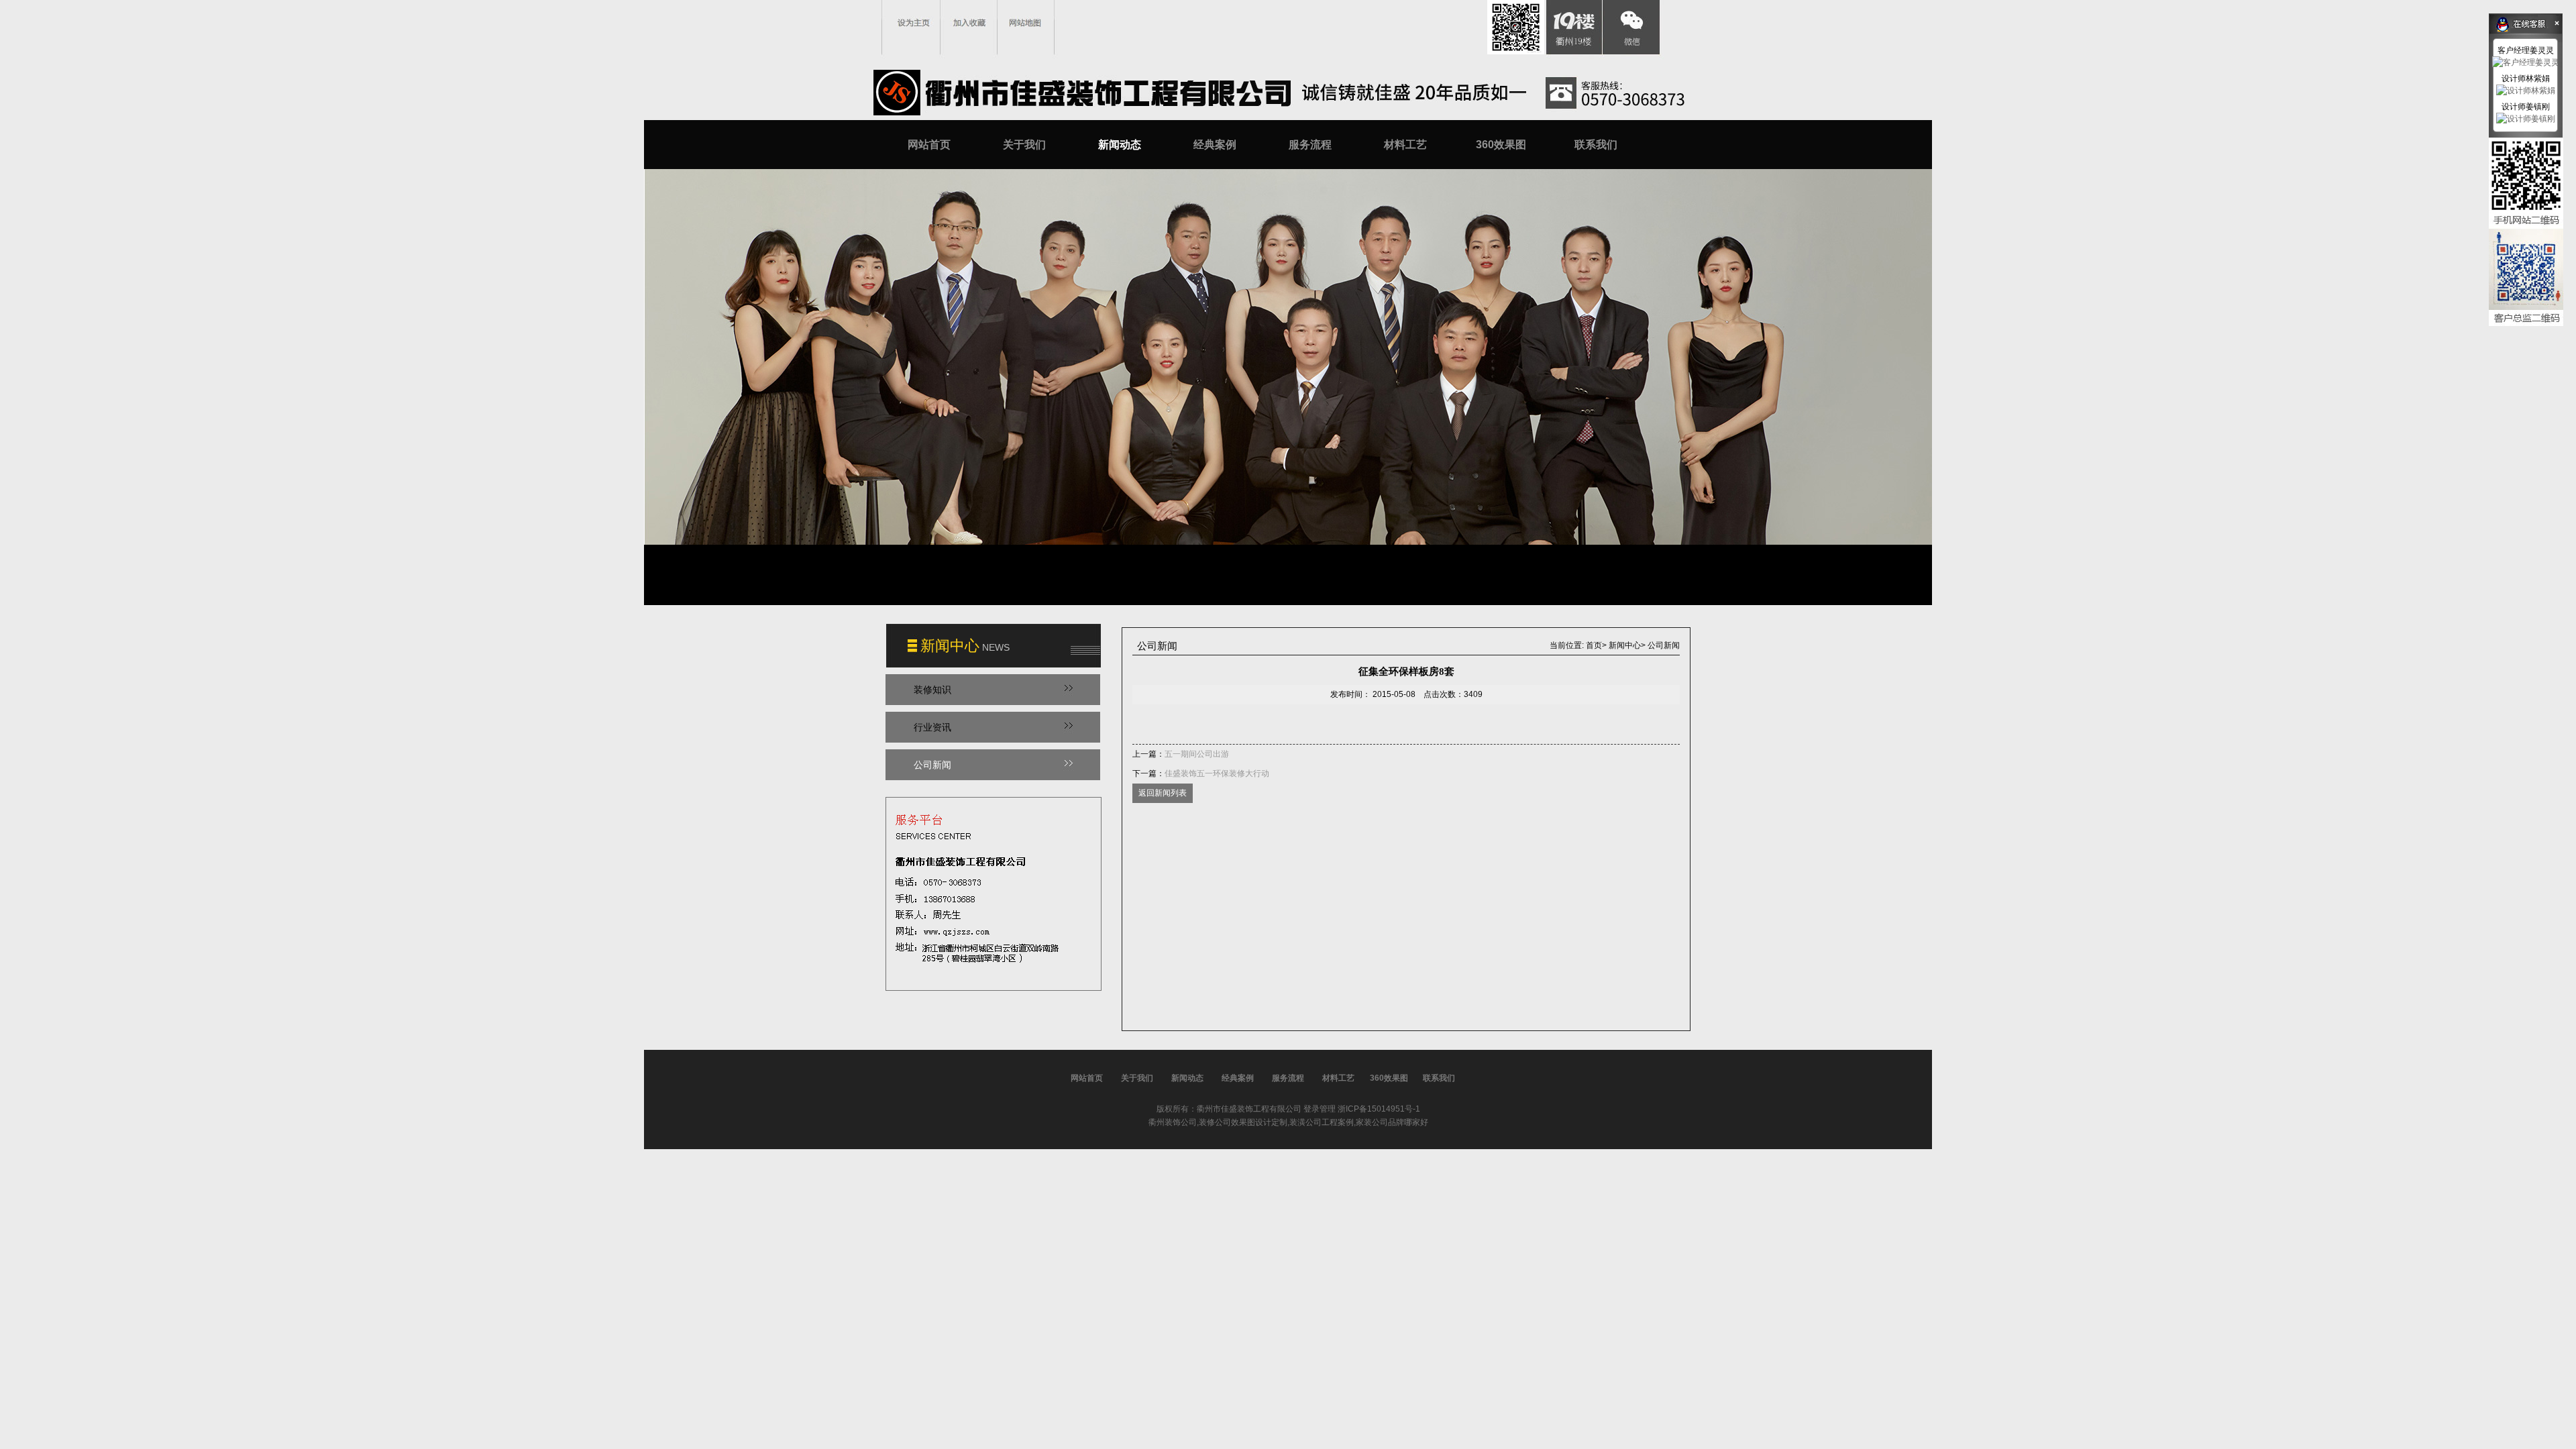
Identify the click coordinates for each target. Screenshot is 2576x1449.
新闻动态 (1120, 145)
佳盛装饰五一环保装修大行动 (1217, 773)
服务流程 (1310, 145)
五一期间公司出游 (1197, 754)
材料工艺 (1405, 145)
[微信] (1630, 27)
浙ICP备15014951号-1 (1379, 1109)
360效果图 (1501, 145)
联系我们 (1596, 145)
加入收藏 (969, 23)
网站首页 (929, 145)
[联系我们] (994, 889)
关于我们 (1024, 145)
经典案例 (1215, 145)
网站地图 (1025, 23)
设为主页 (914, 23)
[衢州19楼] (1573, 27)
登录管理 (1320, 1109)
